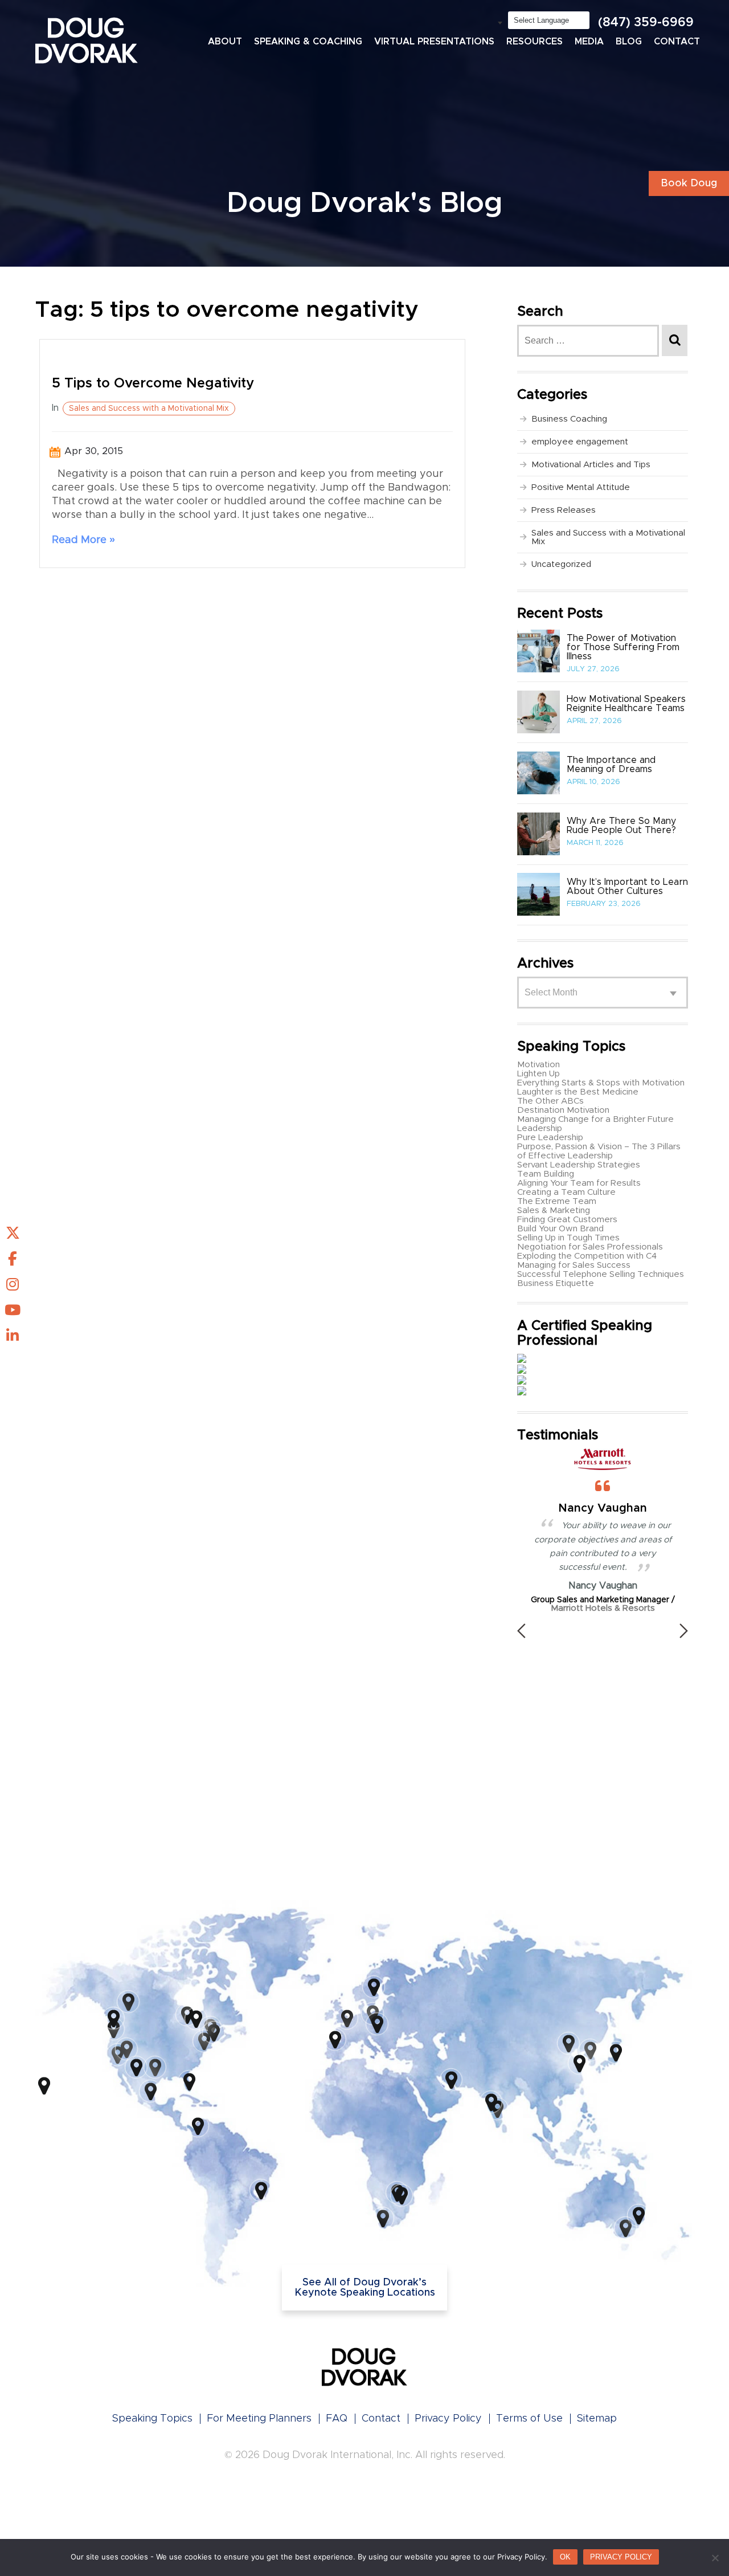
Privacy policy (621, 2557)
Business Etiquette (556, 1283)
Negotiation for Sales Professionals (590, 1247)
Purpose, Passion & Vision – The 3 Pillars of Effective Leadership (599, 1151)
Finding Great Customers (567, 1220)
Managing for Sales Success (574, 1265)
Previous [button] (521, 1631)
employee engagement (580, 442)
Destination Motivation (563, 1110)
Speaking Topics (152, 2419)
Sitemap (597, 2419)
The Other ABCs (550, 1101)
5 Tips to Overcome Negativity (153, 383)
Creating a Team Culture (566, 1192)
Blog (629, 42)
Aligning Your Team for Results (579, 1183)
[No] (715, 2558)
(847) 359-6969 (646, 23)
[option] (603, 1530)
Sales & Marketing (554, 1211)
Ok (565, 2557)
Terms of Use (529, 2419)
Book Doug (689, 183)
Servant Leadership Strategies (579, 1165)
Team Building (546, 1174)
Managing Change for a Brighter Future (595, 1119)
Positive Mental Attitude (581, 487)
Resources (535, 42)
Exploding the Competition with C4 (587, 1256)
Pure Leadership (550, 1138)
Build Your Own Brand (560, 1229)
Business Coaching (569, 419)
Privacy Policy (448, 2419)
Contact (677, 42)
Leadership (540, 1128)
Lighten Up (538, 1074)
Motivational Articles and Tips (591, 465)
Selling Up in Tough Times (568, 1238)
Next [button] (684, 1631)
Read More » (83, 540)
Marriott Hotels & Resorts (603, 1608)
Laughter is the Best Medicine (578, 1092)
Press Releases (564, 510)
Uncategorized (561, 564)
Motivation (538, 1065)
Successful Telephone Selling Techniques (601, 1274)
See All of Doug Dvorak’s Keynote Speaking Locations (365, 2288)
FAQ (337, 2419)
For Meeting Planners (259, 2419)
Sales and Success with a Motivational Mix (149, 409)
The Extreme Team (557, 1201)
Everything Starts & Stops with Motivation (601, 1083)
